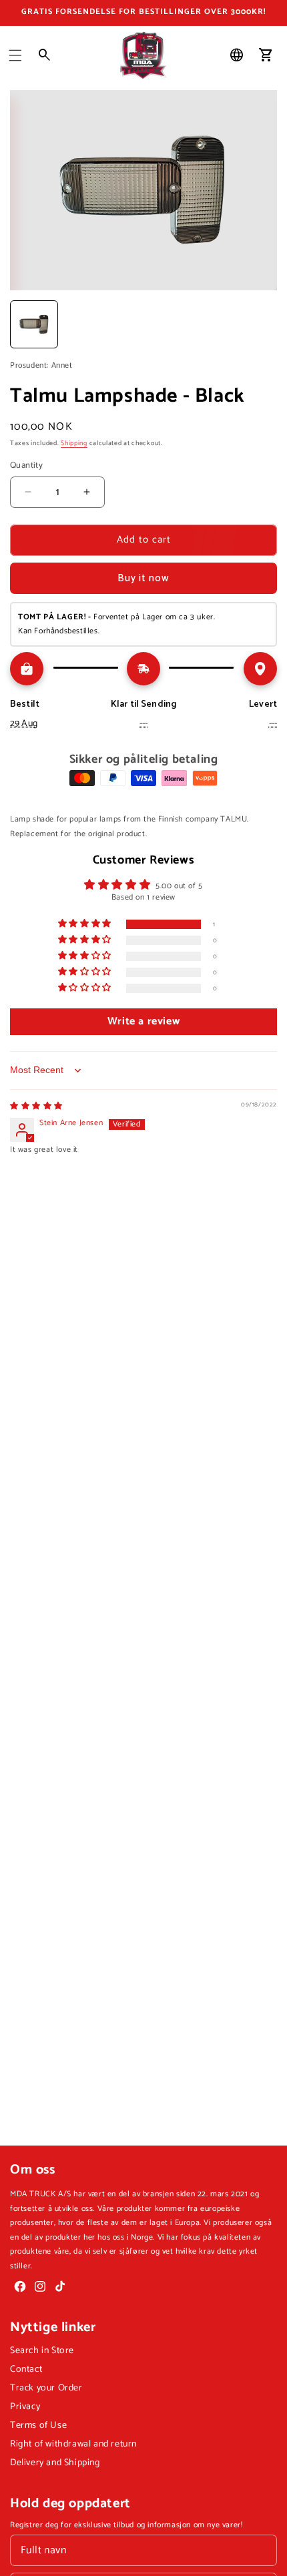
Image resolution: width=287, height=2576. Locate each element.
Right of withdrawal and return (73, 2444)
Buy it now (143, 578)
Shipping (74, 443)
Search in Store (42, 2351)
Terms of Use (38, 2426)
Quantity (26, 466)
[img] (36, 1106)
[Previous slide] (25, 324)
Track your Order (46, 2388)
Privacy (25, 2407)
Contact (26, 2369)
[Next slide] (262, 324)
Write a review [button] (143, 1021)
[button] (15, 55)
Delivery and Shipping (55, 2463)
